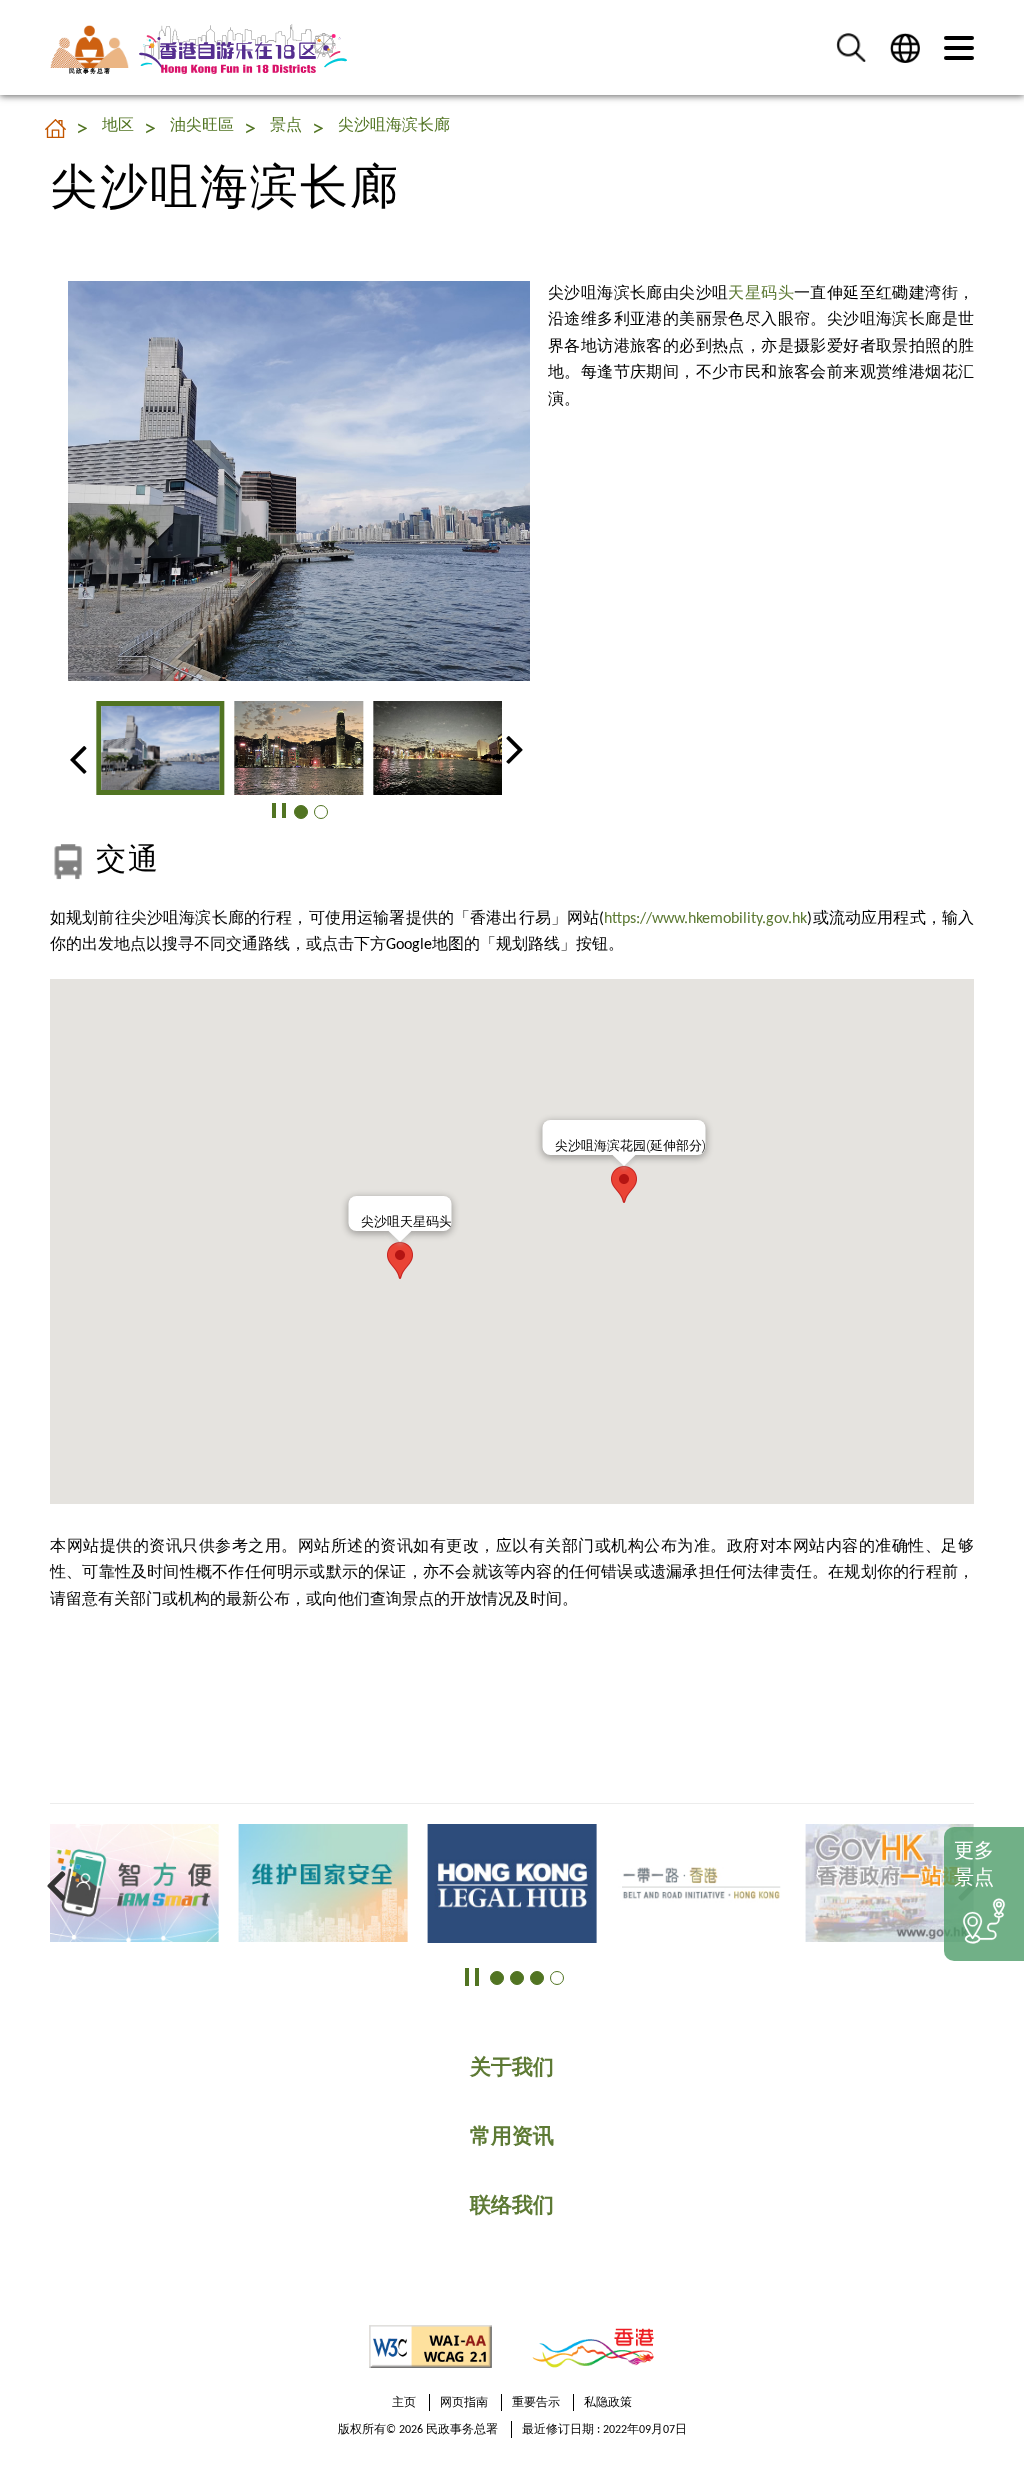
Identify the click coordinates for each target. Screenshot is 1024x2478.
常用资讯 (512, 2137)
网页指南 (464, 2403)
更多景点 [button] (974, 1865)
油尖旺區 (202, 126)
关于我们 (512, 2068)
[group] (160, 748)
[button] (851, 47)
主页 (404, 2403)
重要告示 (536, 2403)
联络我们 (512, 2206)
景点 (286, 126)
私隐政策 (608, 2403)
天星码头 (761, 294)
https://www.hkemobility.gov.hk (705, 919)
